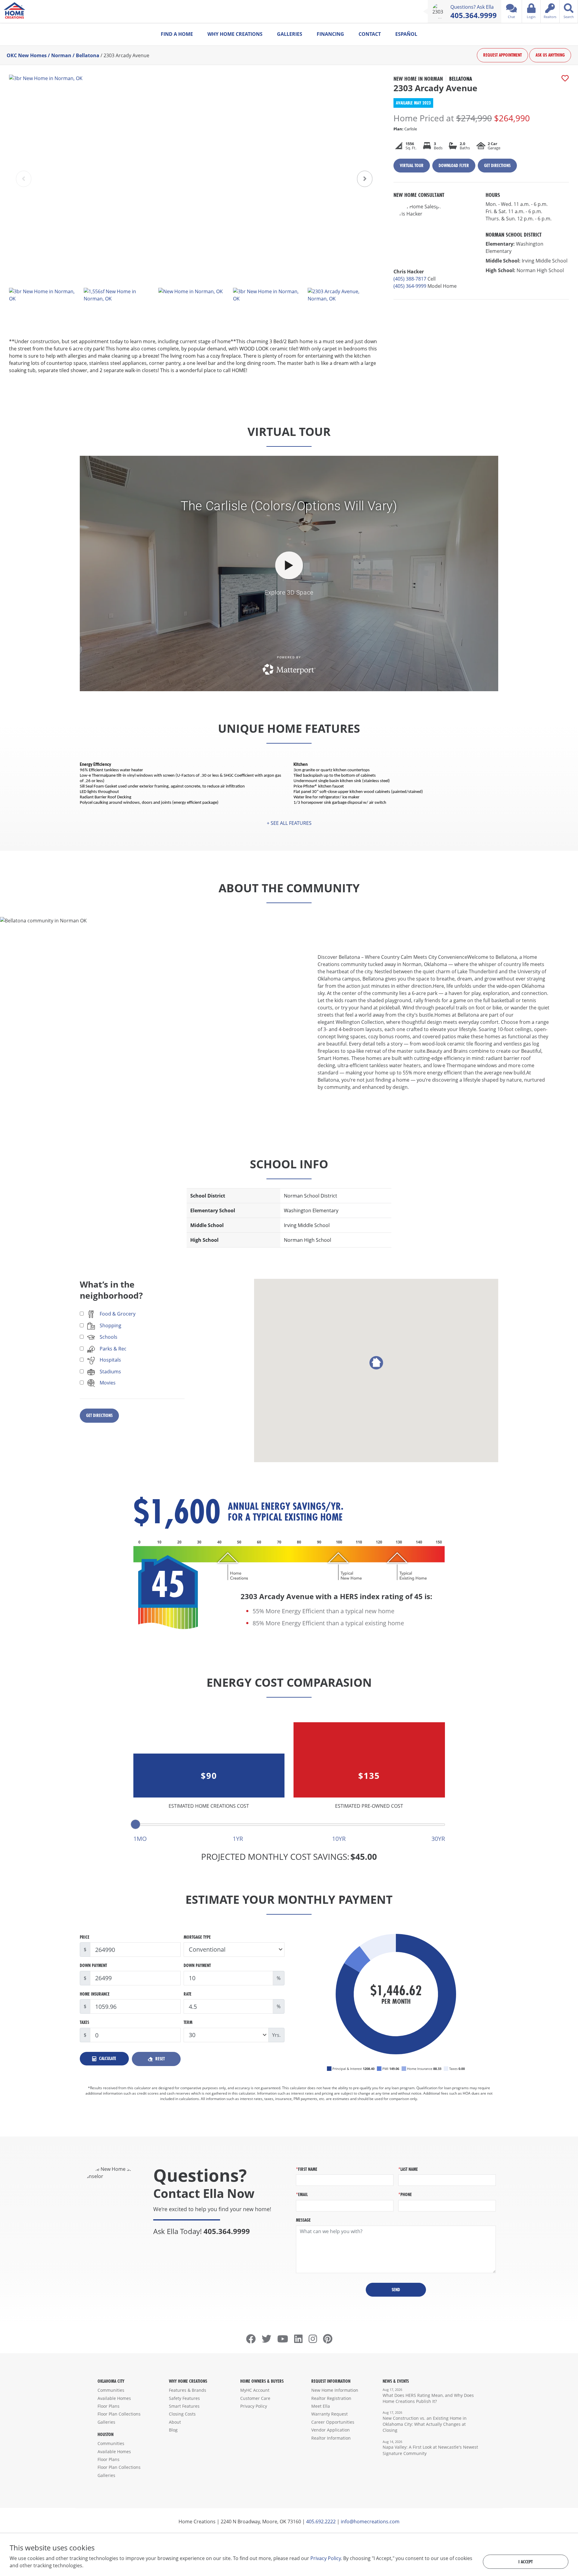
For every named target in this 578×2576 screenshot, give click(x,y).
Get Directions (497, 165)
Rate (188, 1994)
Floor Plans (109, 2406)
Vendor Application (331, 2430)
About (175, 2422)
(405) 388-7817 (410, 279)
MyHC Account (255, 2390)
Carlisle (405, 129)
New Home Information (335, 2390)
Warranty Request (329, 2414)
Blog (173, 2430)
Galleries (290, 34)
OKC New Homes (27, 55)
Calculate (107, 2058)
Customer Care (255, 2398)
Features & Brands (188, 2390)
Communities (111, 2390)
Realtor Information (331, 2438)
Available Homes (114, 2398)
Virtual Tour (412, 165)
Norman (61, 55)
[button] (365, 179)
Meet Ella (321, 2406)
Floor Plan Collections (119, 2414)
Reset (159, 2059)
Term (188, 2022)
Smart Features (184, 2406)
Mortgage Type (197, 1937)
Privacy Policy (254, 2406)
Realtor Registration (331, 2398)
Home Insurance (95, 1994)
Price (85, 1937)
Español (406, 34)
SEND (396, 2290)
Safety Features (184, 2398)
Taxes (84, 2022)
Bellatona (88, 55)
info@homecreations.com (370, 2522)
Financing (330, 34)
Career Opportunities (333, 2422)
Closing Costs (182, 2414)
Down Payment (93, 1965)
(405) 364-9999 (410, 286)
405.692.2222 (321, 2522)
